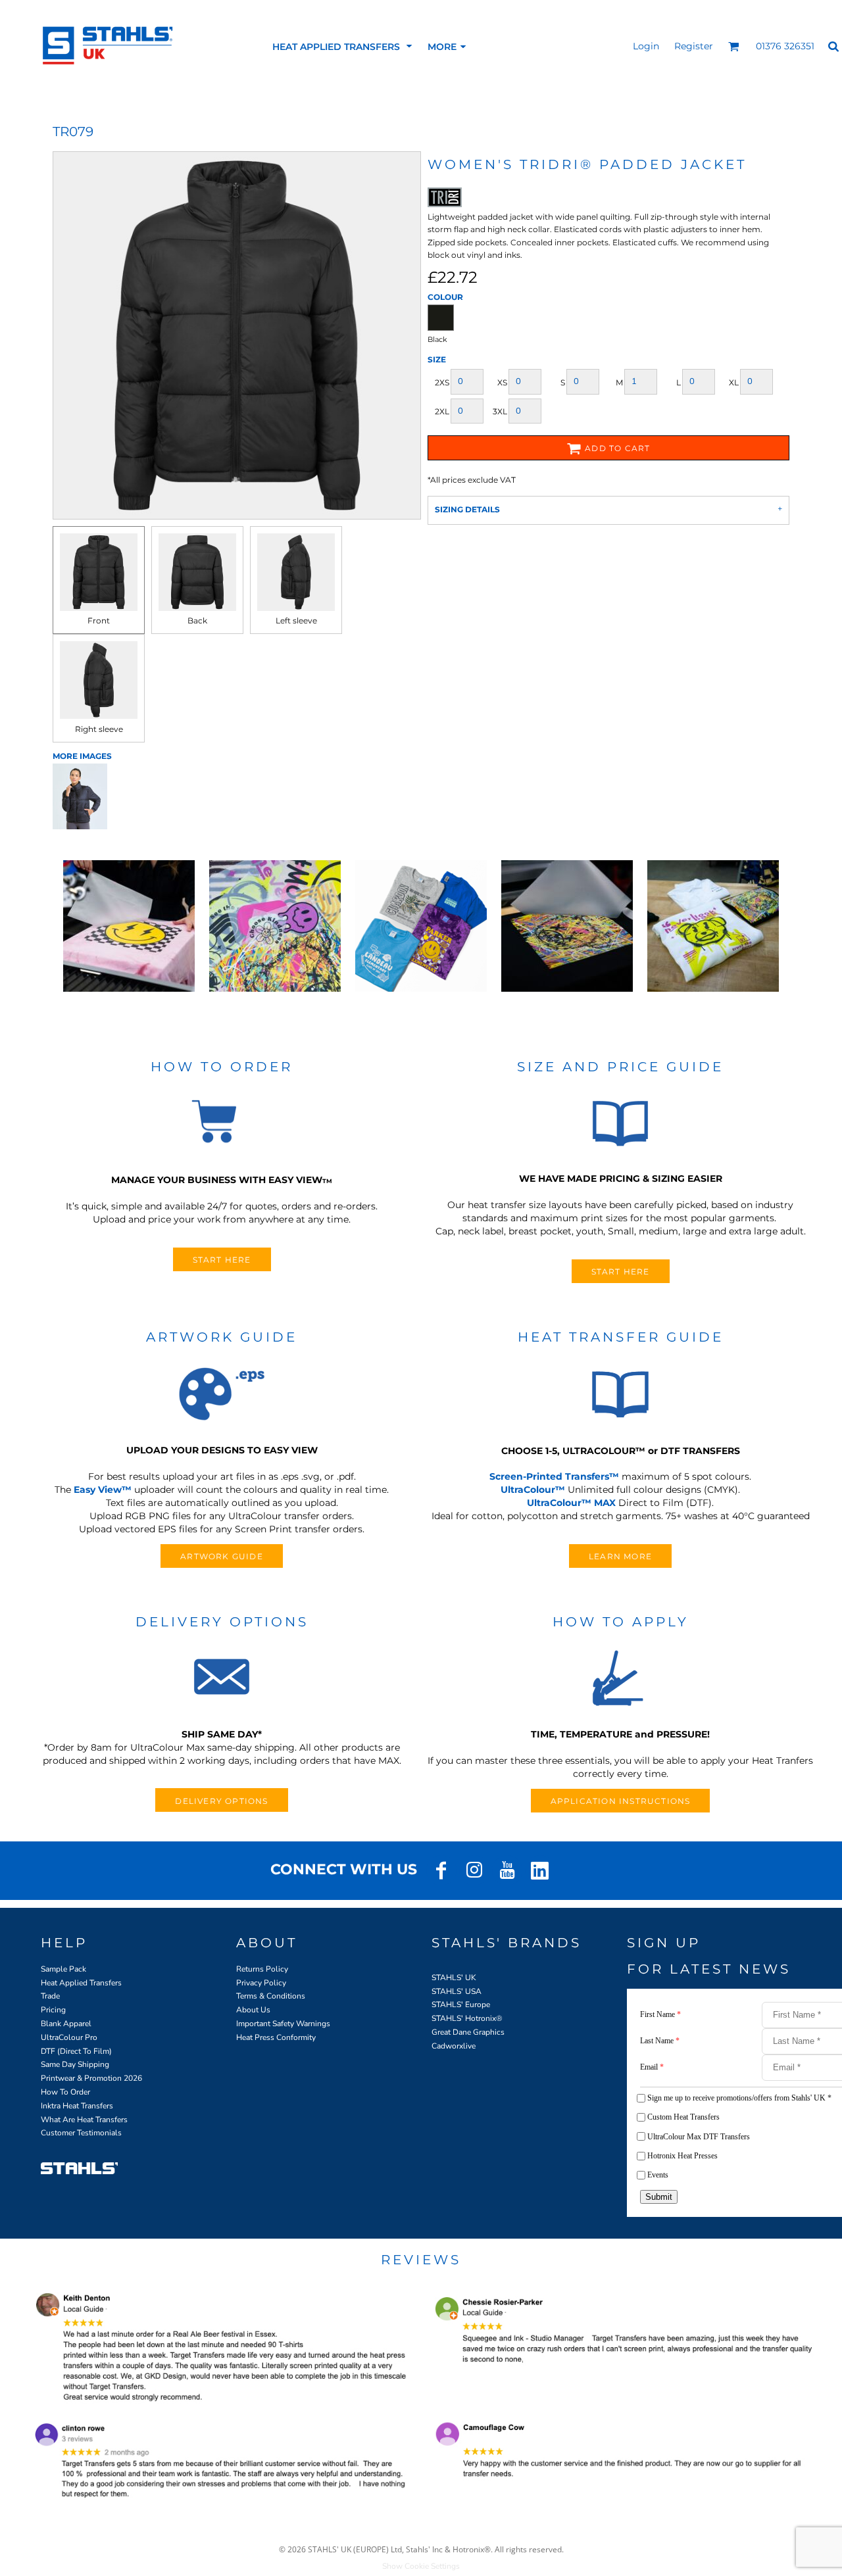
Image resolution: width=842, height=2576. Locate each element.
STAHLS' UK (454, 1978)
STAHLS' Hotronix (464, 2018)
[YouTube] (507, 1870)
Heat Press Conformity (276, 2037)
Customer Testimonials (81, 2133)
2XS (442, 382)
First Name (660, 2014)
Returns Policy (262, 1969)
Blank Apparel (66, 2024)
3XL (500, 411)
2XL (442, 411)
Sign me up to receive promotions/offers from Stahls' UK (739, 2098)
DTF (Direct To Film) (76, 2051)
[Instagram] (474, 1870)
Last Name (660, 2041)
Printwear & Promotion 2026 (91, 2078)
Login (646, 46)
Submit (659, 2197)
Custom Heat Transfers (683, 2117)
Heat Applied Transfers (81, 1983)
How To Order (65, 2092)
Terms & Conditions (271, 1996)
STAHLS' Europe (461, 2005)
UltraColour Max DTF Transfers (699, 2137)
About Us (253, 2010)
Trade (50, 1996)
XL (734, 382)
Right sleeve (99, 729)
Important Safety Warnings (283, 2024)
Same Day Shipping (75, 2064)
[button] (343, 46)
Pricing (53, 2010)
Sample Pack (63, 1969)
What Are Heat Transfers (84, 2120)
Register (694, 46)
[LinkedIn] (540, 1870)
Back (197, 620)
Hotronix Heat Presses (682, 2156)
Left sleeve (296, 620)
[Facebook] (441, 1870)
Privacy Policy (261, 1983)
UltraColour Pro (69, 2037)
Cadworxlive (454, 2046)
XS (502, 382)
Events (658, 2175)
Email (652, 2067)
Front (99, 620)
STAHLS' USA (457, 1991)
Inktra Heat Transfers (77, 2106)
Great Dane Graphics (468, 2032)
